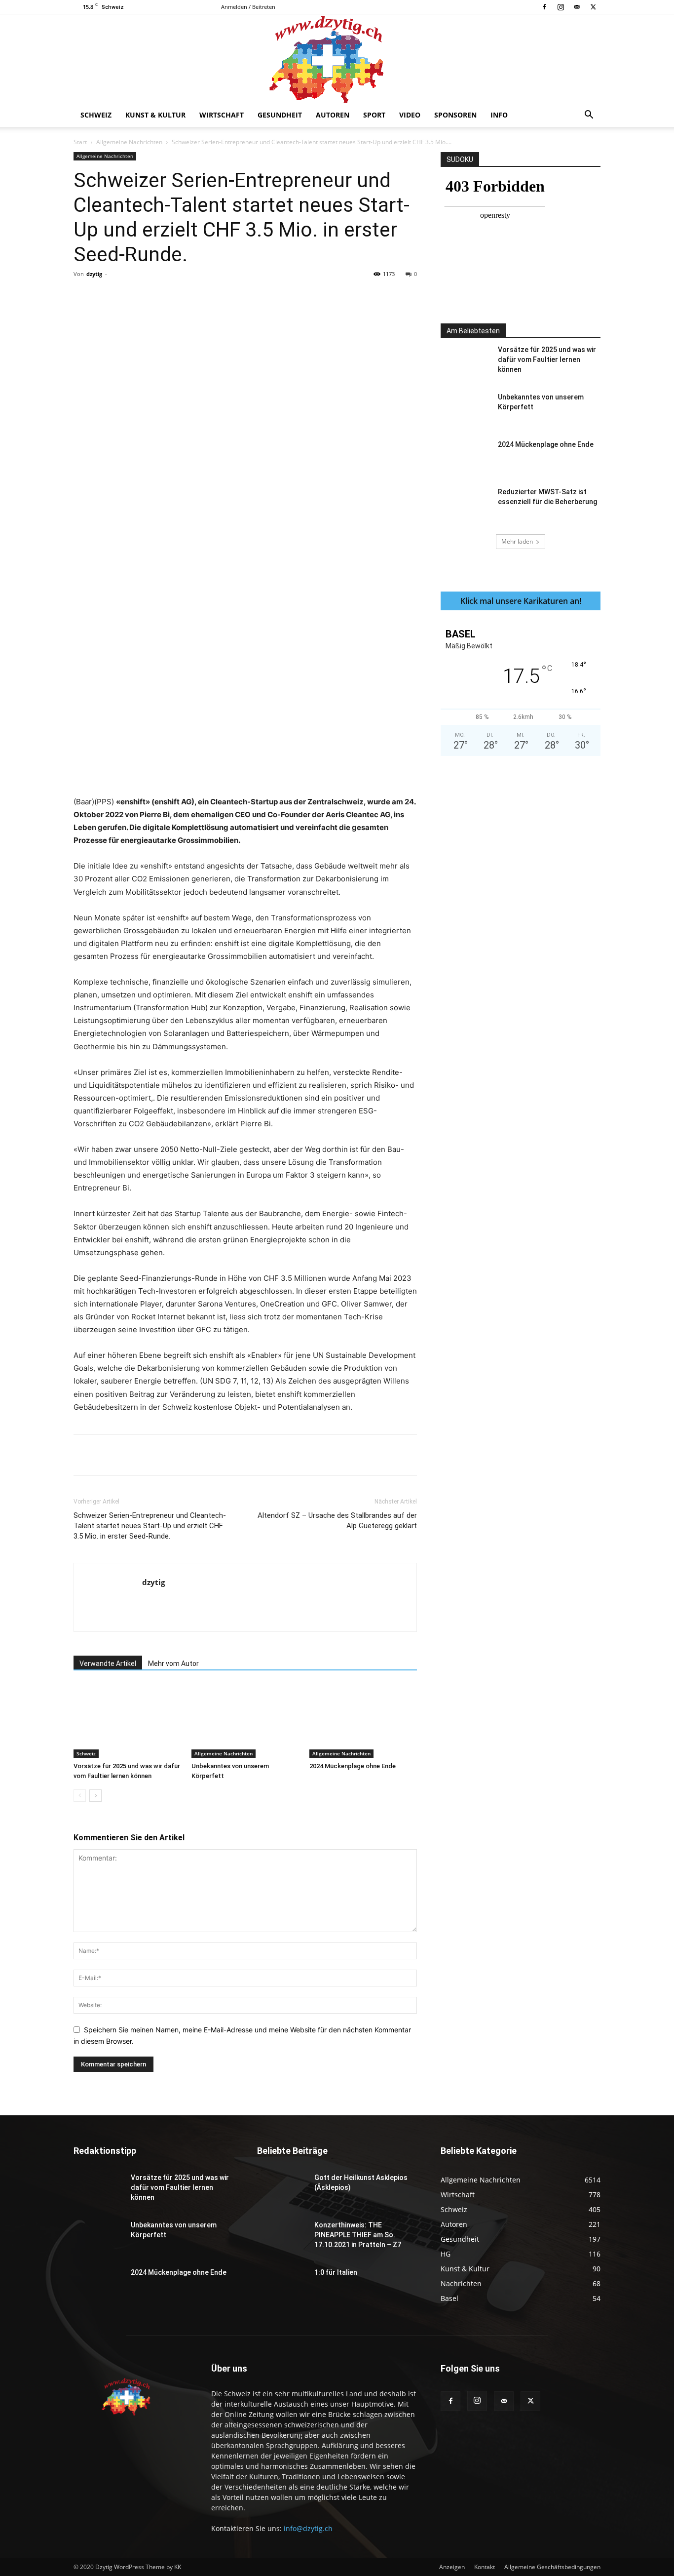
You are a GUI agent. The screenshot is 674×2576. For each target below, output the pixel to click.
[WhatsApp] (211, 296)
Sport (374, 115)
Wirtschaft (222, 115)
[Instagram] (561, 7)
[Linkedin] (234, 296)
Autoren (333, 115)
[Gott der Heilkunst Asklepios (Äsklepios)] (282, 2190)
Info (499, 115)
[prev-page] (80, 1796)
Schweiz (96, 115)
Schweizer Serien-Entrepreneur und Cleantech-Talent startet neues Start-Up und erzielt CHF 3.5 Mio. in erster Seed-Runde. (150, 1526)
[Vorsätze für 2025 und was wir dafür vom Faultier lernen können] (127, 1721)
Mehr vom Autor (173, 1664)
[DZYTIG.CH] (337, 59)
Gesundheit (280, 115)
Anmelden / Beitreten (248, 7)
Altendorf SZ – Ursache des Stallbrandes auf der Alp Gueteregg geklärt (337, 1521)
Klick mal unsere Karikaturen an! (521, 601)
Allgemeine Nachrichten (129, 142)
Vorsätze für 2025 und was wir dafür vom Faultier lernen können (547, 359)
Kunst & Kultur (155, 115)
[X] (593, 7)
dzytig (94, 274)
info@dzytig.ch (308, 2528)
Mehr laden (517, 541)
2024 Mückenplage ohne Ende (353, 1766)
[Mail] (577, 7)
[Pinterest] (188, 296)
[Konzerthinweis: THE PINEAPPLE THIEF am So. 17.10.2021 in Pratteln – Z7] (282, 2237)
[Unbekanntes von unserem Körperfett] (245, 1721)
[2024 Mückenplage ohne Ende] (363, 1721)
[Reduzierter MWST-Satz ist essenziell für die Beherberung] (465, 504)
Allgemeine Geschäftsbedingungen (552, 2567)
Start (80, 142)
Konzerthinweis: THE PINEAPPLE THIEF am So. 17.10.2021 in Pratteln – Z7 (358, 2235)
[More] (280, 296)
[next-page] (95, 1796)
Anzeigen (452, 2567)
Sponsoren (455, 115)
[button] (589, 116)
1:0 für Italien (336, 2272)
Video (410, 115)
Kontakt (485, 2567)
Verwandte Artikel (108, 1664)
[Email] (257, 296)
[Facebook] (544, 7)
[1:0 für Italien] (282, 2285)
